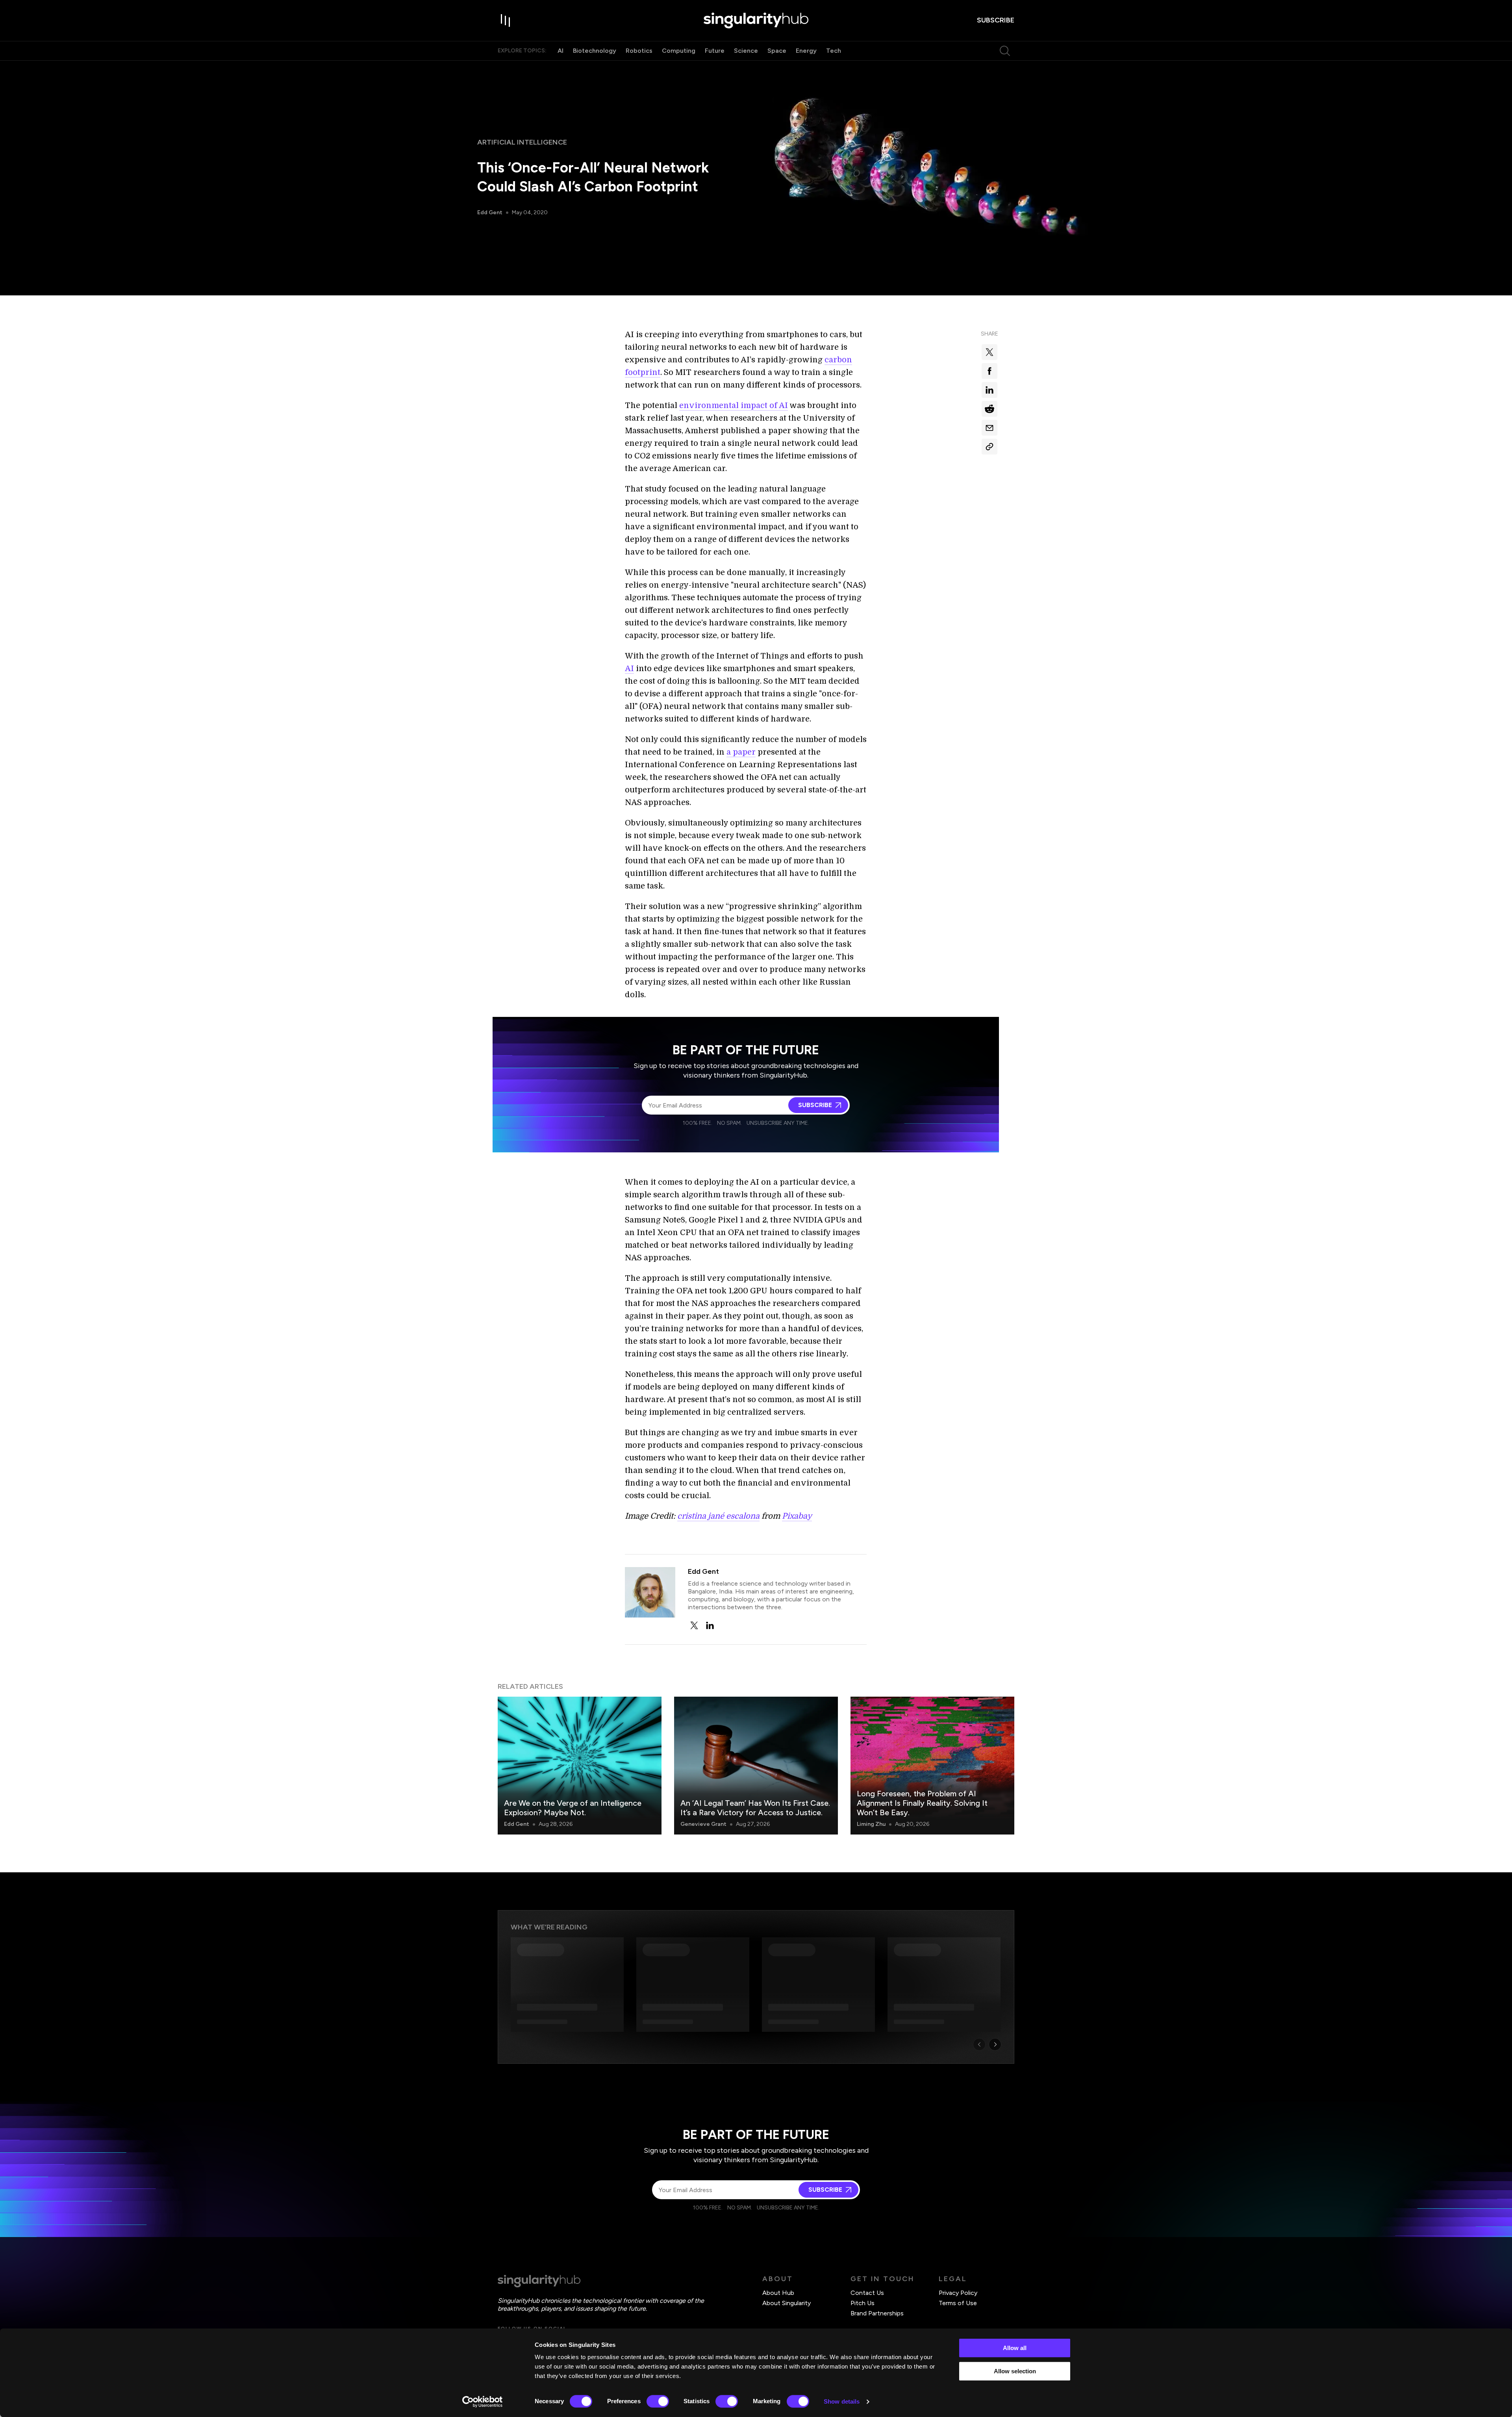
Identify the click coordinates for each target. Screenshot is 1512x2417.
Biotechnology (595, 51)
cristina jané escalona (718, 1516)
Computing (679, 51)
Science (746, 51)
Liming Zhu (871, 1824)
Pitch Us (863, 2303)
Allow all (1015, 2348)
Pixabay (797, 1516)
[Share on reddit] (989, 409)
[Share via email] (989, 428)
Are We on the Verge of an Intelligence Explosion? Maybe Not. (573, 1808)
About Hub (778, 2293)
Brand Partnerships (877, 2313)
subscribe (996, 20)
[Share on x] (989, 352)
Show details (842, 2401)
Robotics (639, 51)
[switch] (658, 2401)
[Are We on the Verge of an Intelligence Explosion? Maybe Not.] (580, 1766)
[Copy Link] (989, 447)
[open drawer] (506, 20)
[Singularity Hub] (756, 20)
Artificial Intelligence (522, 142)
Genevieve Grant (703, 1824)
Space (777, 51)
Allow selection (1015, 2371)
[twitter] (694, 1625)
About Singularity (787, 2303)
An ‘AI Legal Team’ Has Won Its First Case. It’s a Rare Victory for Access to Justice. (755, 1808)
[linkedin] (710, 1625)
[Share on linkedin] (989, 390)
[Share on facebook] (989, 371)
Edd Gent (490, 212)
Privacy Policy (958, 2293)
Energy (806, 51)
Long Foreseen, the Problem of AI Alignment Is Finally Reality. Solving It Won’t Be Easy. (922, 1803)
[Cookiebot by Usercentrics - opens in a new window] (483, 2402)
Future (715, 51)
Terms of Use (958, 2303)
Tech (834, 51)
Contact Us (867, 2293)
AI (561, 51)
